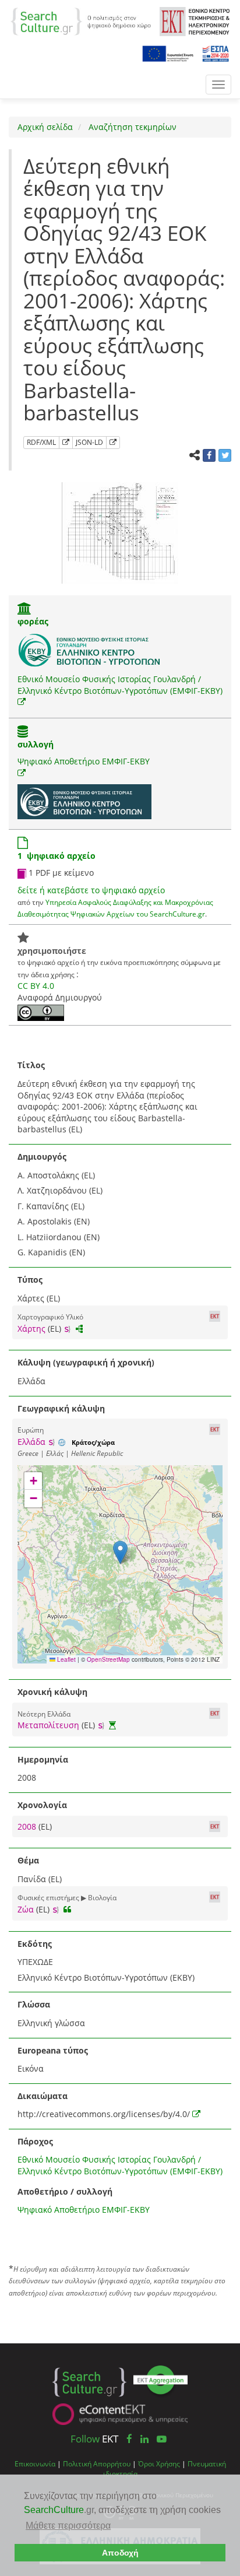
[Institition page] (24, 610)
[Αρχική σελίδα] (81, 21)
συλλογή (36, 744)
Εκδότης (35, 1944)
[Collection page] (23, 733)
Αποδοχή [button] (120, 2553)
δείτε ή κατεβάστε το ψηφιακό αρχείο (91, 890)
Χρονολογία (42, 1805)
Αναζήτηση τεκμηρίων (131, 127)
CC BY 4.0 (36, 986)
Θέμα (28, 1860)
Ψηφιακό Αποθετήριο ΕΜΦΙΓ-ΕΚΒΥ (84, 761)
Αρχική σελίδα (45, 127)
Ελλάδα (31, 1442)
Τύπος (30, 1280)
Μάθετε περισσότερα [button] (68, 2526)
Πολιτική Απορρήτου (97, 2463)
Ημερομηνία (43, 1759)
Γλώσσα (34, 2004)
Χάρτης (31, 1329)
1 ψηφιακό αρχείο (57, 856)
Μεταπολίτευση (48, 1725)
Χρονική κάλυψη (52, 1692)
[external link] (22, 702)
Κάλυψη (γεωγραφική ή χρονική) (86, 1362)
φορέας (33, 621)
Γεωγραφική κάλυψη (61, 1408)
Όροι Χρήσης (159, 2463)
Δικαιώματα (43, 2096)
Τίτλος (31, 1065)
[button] (120, 1552)
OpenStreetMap (108, 1659)
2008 (28, 1826)
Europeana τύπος (53, 2050)
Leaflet (66, 1659)
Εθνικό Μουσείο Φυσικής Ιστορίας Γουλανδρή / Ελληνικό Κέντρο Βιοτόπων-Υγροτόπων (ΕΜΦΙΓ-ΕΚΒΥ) (120, 685)
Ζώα (26, 1909)
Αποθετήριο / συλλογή (65, 2191)
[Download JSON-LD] (113, 443)
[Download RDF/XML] (66, 443)
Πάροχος (35, 2141)
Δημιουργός (42, 1157)
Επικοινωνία (35, 2463)
